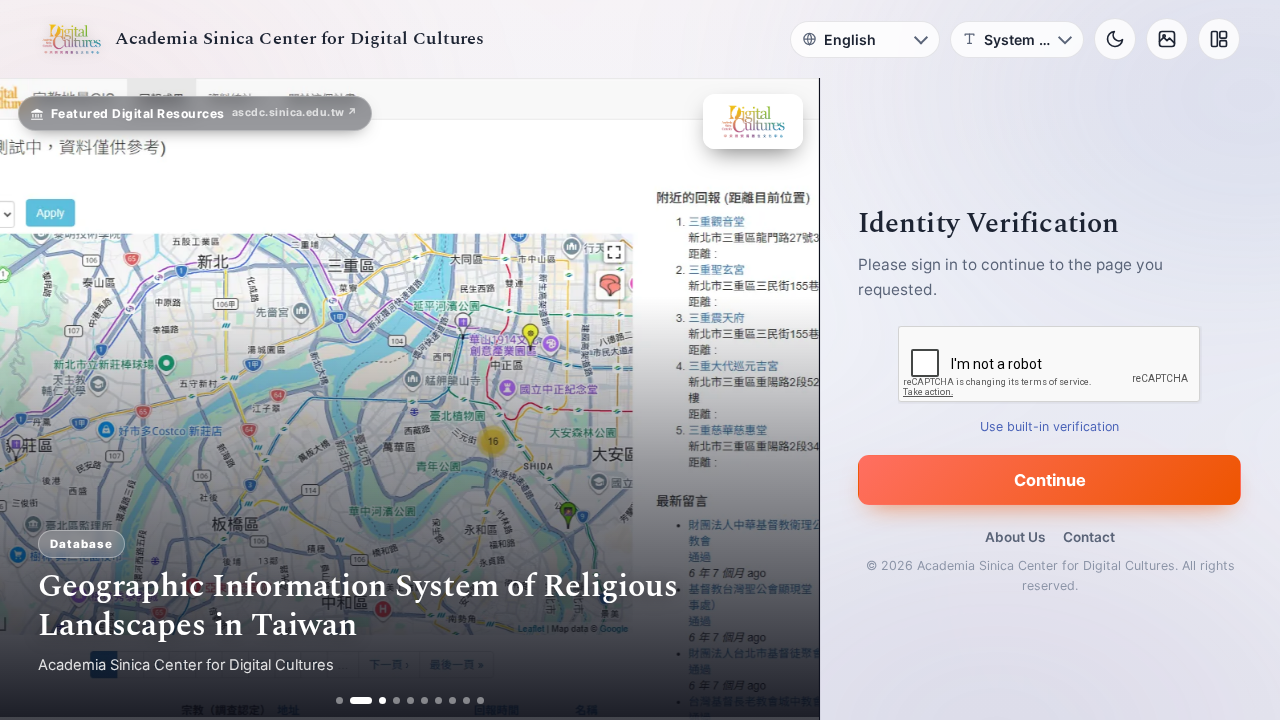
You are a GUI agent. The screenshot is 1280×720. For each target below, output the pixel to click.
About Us (1015, 537)
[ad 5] (410, 700)
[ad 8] (452, 700)
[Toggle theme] (1115, 39)
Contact (1089, 537)
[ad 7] (438, 700)
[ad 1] (339, 700)
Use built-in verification (1050, 426)
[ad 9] (466, 700)
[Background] (1167, 39)
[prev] (36, 399)
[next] (783, 399)
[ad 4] (396, 700)
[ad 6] (424, 700)
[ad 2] (353, 700)
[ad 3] (375, 700)
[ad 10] (480, 700)
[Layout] (1219, 39)
